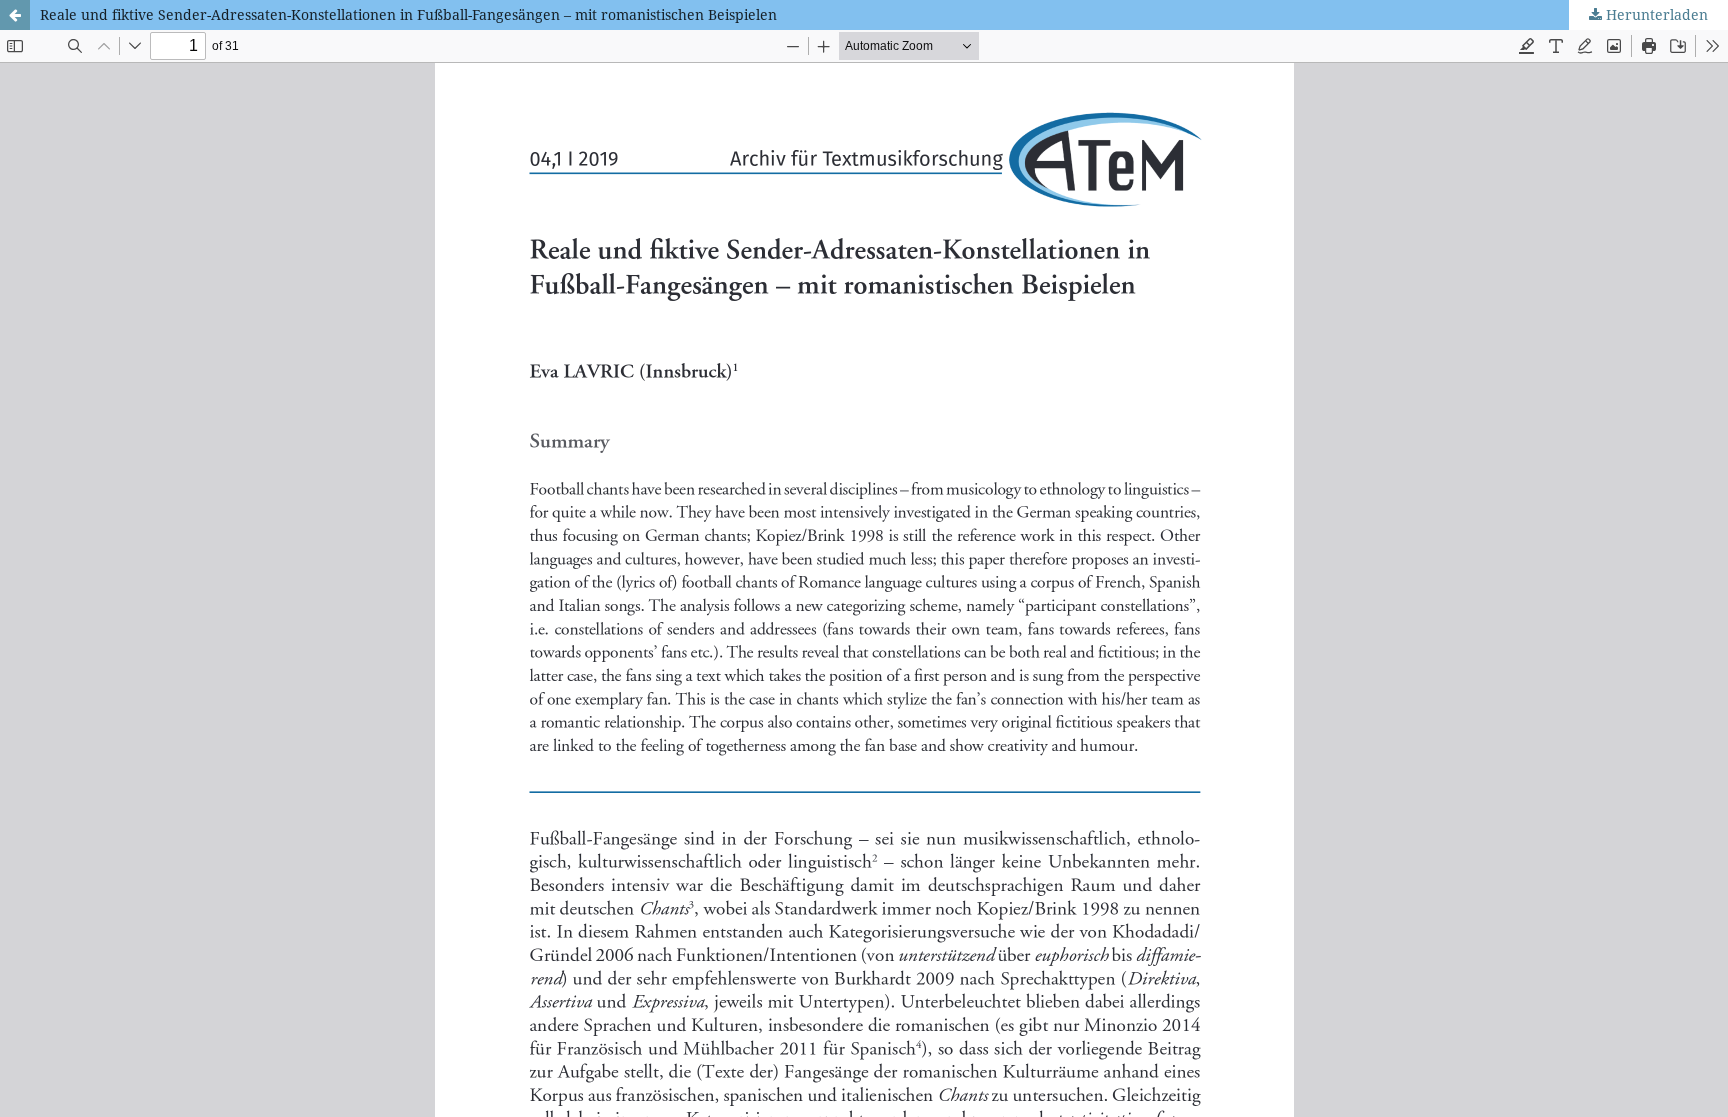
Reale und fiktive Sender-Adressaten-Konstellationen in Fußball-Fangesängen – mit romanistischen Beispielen (408, 14)
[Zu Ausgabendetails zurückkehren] (15, 15)
